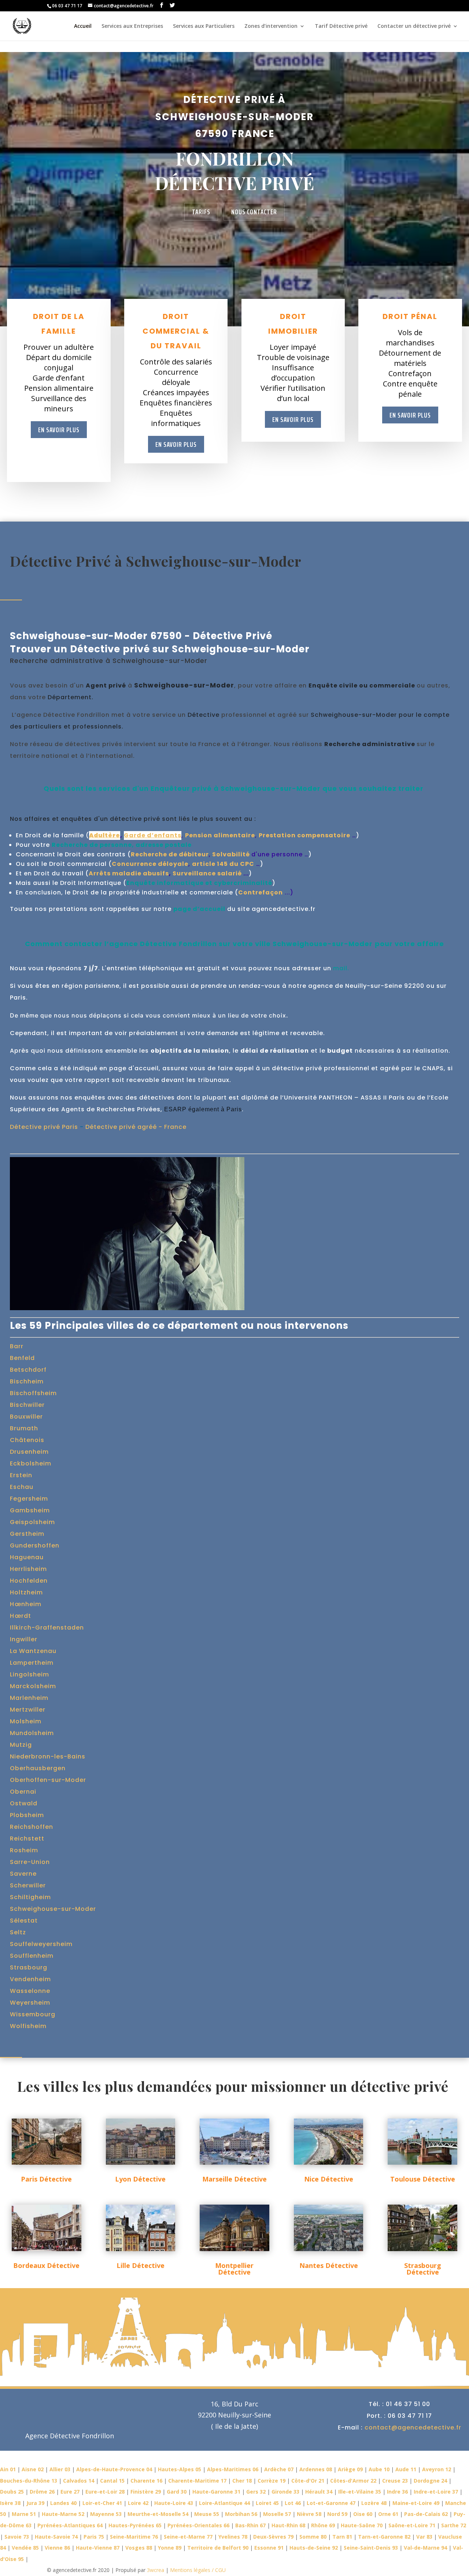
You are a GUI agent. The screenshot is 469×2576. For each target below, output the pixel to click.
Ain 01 (8, 2469)
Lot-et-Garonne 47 (331, 2503)
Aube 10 (379, 2469)
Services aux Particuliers (204, 26)
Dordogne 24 (430, 2481)
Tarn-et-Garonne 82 (384, 2537)
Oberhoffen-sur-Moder (48, 1780)
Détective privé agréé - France (136, 1127)
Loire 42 (138, 2503)
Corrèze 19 (272, 2481)
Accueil (83, 26)
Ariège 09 (350, 2469)
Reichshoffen (32, 1827)
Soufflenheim (32, 1956)
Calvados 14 (79, 2481)
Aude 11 (406, 2469)
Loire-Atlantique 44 (224, 2503)
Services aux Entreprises (132, 26)
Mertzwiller (28, 1710)
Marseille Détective (234, 2179)
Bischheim (27, 1381)
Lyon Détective (140, 2179)
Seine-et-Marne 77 (188, 2537)
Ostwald (24, 1803)
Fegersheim (29, 1499)
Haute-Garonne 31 (216, 2492)
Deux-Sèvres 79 (273, 2537)
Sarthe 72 (454, 2525)
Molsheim (26, 1721)
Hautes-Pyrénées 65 (135, 2525)
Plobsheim (27, 1815)
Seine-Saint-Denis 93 (371, 2548)
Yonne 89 (170, 2548)
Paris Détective (46, 2179)
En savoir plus (59, 430)
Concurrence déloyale (150, 864)
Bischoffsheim (33, 1393)
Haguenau (27, 1557)
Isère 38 (10, 2503)
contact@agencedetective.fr (413, 2427)
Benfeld (22, 1358)
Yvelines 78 (233, 2537)
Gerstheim (27, 1534)
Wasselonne (30, 1991)
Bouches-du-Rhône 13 (29, 2481)
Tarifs (201, 212)
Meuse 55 (207, 2514)
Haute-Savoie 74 (56, 2537)
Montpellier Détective (234, 2269)
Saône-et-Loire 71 (412, 2525)
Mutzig (21, 1745)
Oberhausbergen (38, 1768)
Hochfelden (29, 1581)
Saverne (23, 1874)
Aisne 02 (33, 2469)
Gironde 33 (285, 2492)
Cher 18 (242, 2481)
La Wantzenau (33, 1651)
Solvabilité (231, 854)
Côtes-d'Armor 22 (353, 2481)
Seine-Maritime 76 (134, 2537)
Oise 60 (363, 2514)
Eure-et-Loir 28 (105, 2492)
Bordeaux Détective (46, 2265)
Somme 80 (313, 2537)
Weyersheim (30, 2003)
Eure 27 (70, 2492)
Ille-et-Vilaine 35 (360, 2492)
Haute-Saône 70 (362, 2525)
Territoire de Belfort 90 (218, 2548)
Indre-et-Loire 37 (436, 2492)
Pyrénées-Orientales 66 (198, 2525)
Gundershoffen (35, 1545)
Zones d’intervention (271, 26)
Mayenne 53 (106, 2514)
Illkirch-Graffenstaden (47, 1628)
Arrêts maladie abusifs (129, 873)
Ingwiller (24, 1639)
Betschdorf (28, 1370)
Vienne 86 (57, 2548)
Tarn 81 (342, 2537)
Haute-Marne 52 (63, 2514)
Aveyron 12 (437, 2469)
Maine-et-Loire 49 (416, 2503)
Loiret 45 (267, 2503)
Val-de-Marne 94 (425, 2548)
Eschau (22, 1487)
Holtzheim (26, 1592)
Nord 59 (337, 2514)
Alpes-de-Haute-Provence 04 (114, 2469)
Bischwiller (27, 1405)
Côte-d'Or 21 (308, 2481)
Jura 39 (35, 2503)
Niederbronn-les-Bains (48, 1756)
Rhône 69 (323, 2525)
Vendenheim (30, 1979)
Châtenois (27, 1440)
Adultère (105, 835)
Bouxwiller (26, 1417)
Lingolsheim (29, 1674)
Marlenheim (29, 1698)
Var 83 (424, 2537)
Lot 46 (293, 2503)
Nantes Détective (329, 2265)
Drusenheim (29, 1452)
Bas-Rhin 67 (250, 2525)
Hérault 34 (319, 2492)
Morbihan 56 (241, 2514)
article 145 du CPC (223, 864)
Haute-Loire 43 (174, 2503)
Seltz (18, 1932)
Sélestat (24, 1921)
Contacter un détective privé (414, 26)
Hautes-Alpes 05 (180, 2469)
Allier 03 (60, 2469)
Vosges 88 (139, 2548)
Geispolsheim (32, 1522)
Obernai (23, 1792)
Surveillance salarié (207, 873)
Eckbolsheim (31, 1463)
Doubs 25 (12, 2492)
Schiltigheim (30, 1897)
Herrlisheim (28, 1569)
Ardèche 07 (279, 2469)
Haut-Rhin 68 (288, 2525)
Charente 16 (146, 2481)
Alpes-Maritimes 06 (233, 2469)
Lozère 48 (374, 2503)
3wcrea (156, 2570)
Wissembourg (33, 2014)
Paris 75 (94, 2537)
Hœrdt (21, 1616)
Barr (17, 1346)
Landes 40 (63, 2503)
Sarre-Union (30, 1862)
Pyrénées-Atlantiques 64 (70, 2525)
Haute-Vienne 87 (98, 2548)
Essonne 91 (269, 2548)
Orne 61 (388, 2514)
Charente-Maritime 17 (197, 2481)
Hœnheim (26, 1604)
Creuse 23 (395, 2481)
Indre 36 (397, 2492)
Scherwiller (28, 1885)
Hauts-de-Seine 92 (314, 2548)
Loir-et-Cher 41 (102, 2503)
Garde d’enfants (153, 835)
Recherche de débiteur (170, 854)
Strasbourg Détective (423, 2269)
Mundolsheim (32, 1733)
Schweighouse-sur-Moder (53, 1909)
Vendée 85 (25, 2548)
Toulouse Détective (423, 2179)
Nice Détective (329, 2179)
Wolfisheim (28, 2026)
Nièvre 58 (309, 2514)
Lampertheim (32, 1663)
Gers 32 (256, 2492)
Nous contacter (254, 212)
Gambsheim (30, 1510)
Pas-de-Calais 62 (426, 2514)
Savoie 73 (17, 2537)
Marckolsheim (33, 1686)
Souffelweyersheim (41, 1944)
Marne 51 (24, 2514)
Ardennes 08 (316, 2469)
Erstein (21, 1475)
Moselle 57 (277, 2514)
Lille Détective (141, 2265)
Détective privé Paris (44, 1127)
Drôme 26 (42, 2492)
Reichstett (27, 1839)
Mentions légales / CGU (197, 2570)
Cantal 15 (112, 2481)
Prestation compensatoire (304, 835)
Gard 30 (177, 2492)
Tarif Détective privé (341, 26)
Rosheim (24, 1850)
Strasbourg (29, 1967)
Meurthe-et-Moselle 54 (158, 2514)
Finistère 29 (146, 2492)
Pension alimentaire (220, 835)
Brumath (24, 1428)
